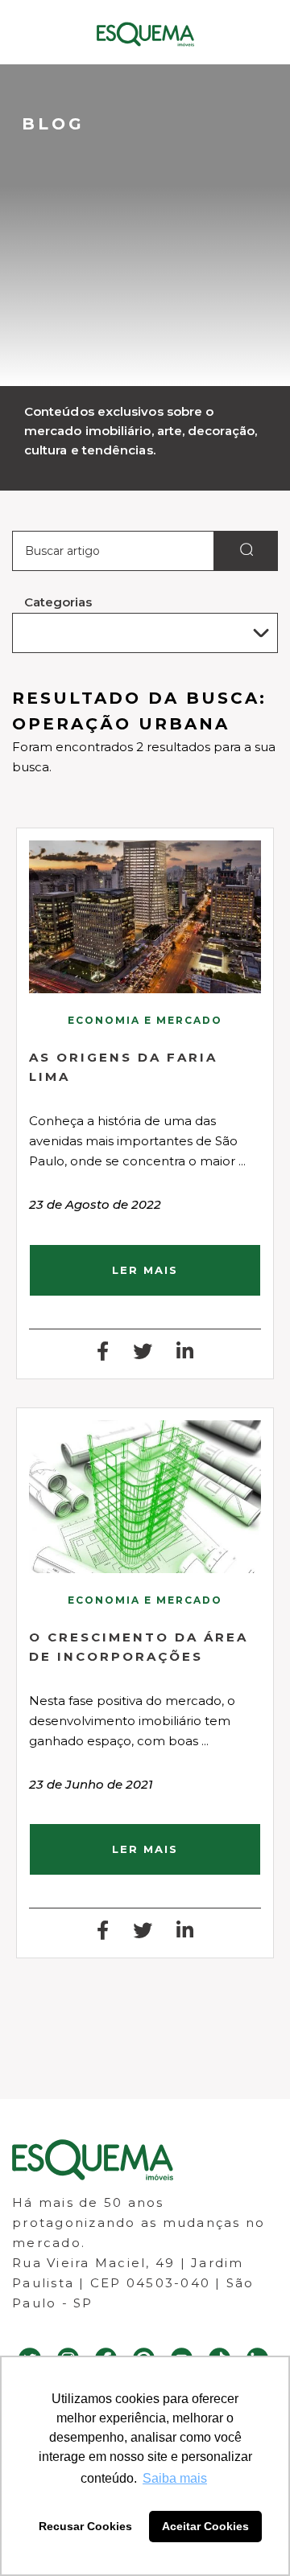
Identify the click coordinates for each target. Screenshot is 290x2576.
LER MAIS (145, 1270)
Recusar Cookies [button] (85, 2526)
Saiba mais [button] (175, 2478)
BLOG (53, 124)
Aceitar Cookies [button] (205, 2526)
